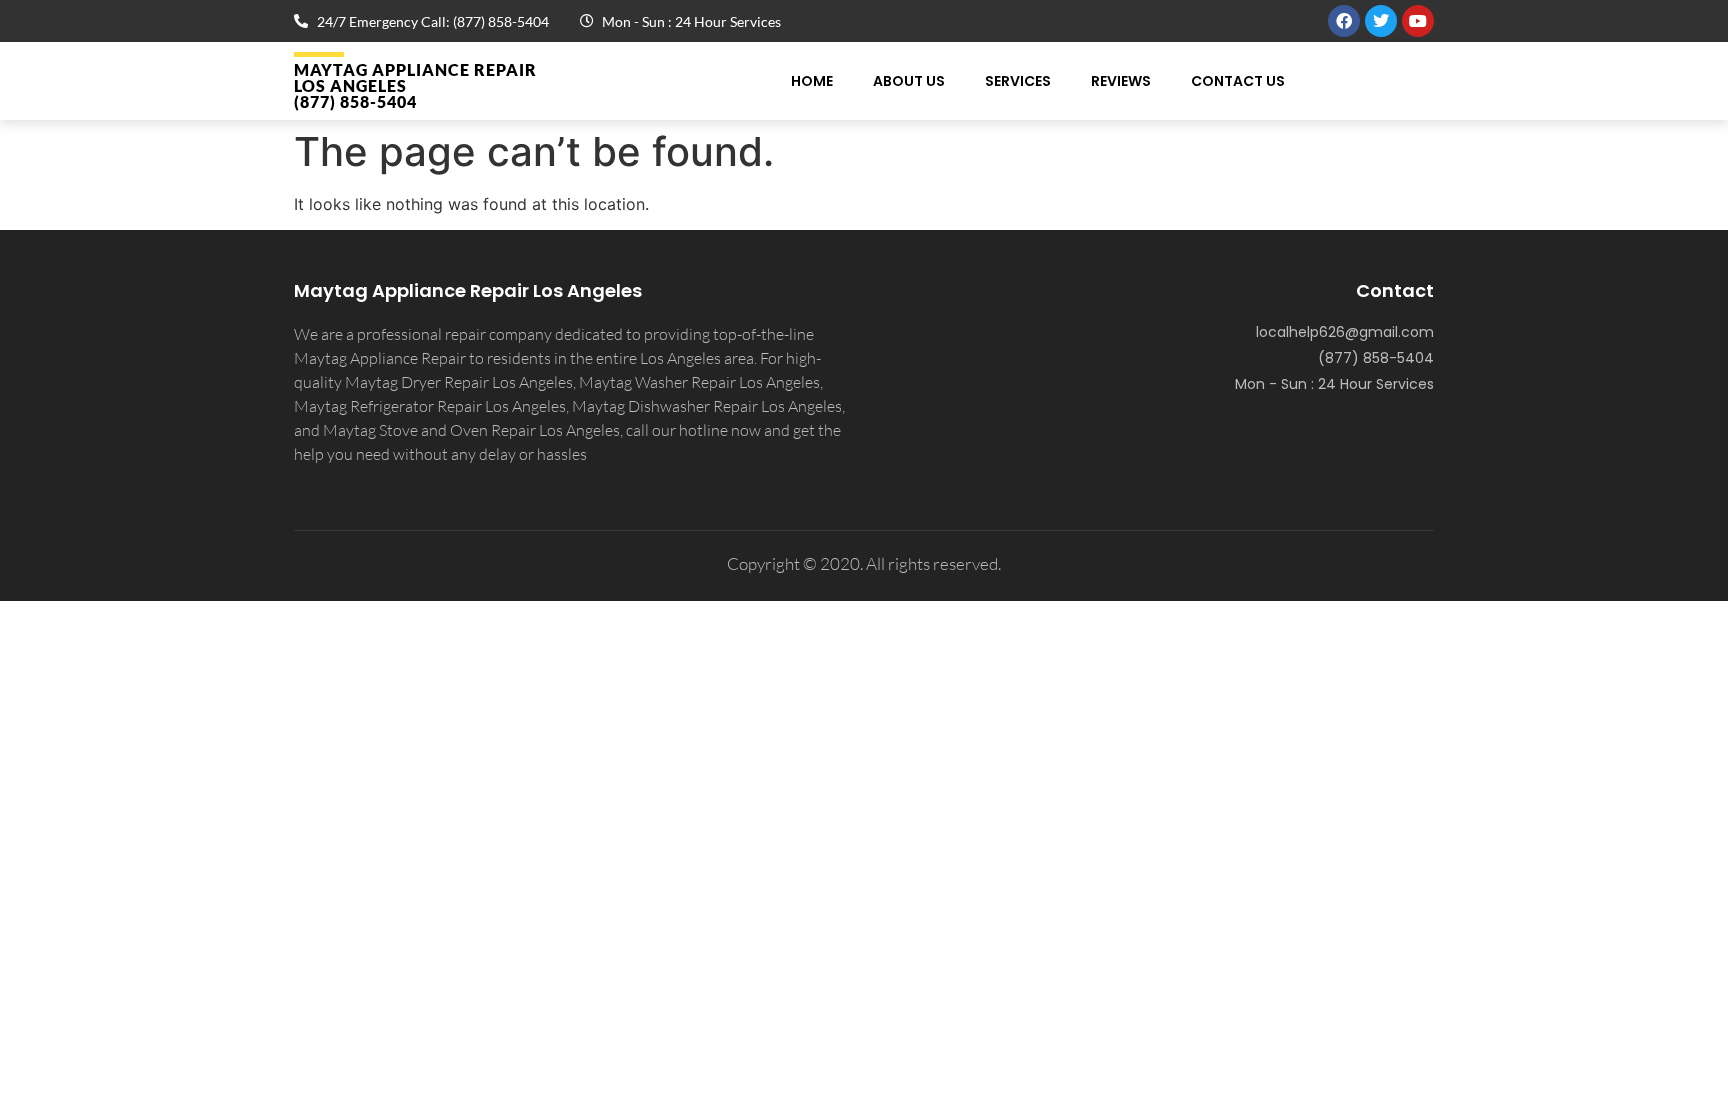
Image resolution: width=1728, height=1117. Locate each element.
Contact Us (1238, 81)
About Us (909, 81)
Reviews (1121, 81)
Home (812, 81)
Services (1018, 81)
